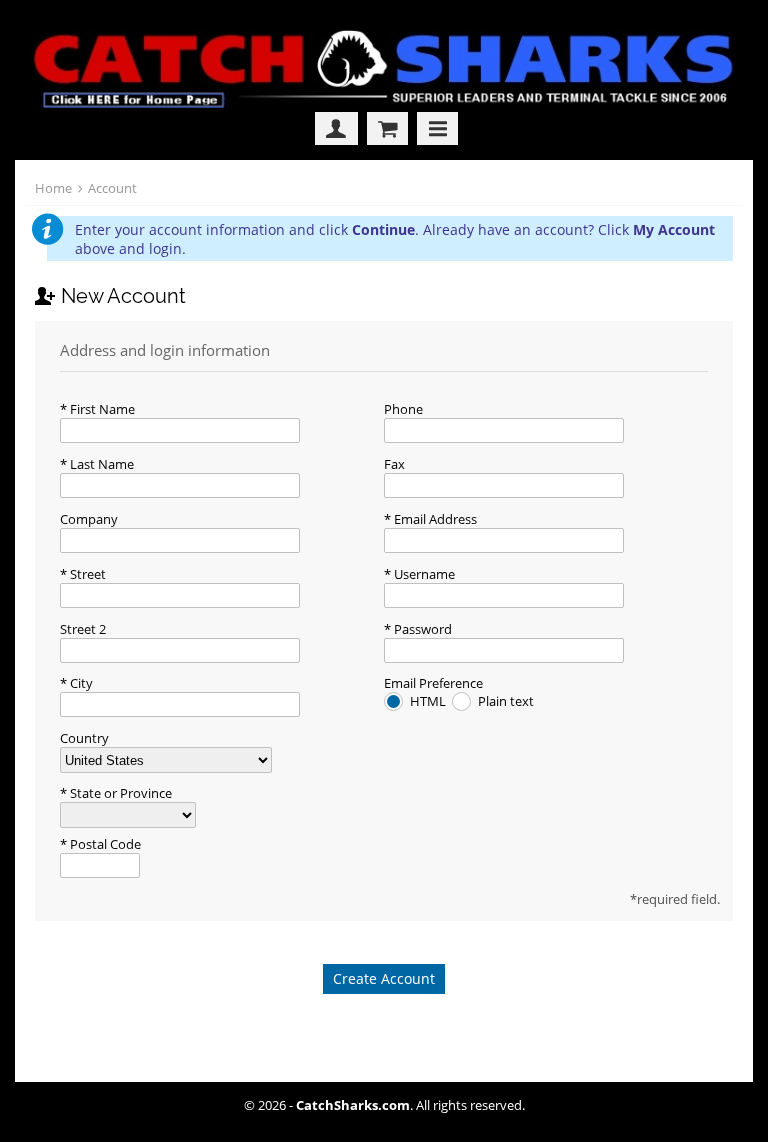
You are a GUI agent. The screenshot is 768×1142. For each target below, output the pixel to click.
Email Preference (433, 683)
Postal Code (104, 844)
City (80, 683)
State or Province (119, 793)
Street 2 (83, 629)
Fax (394, 464)
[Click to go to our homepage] (388, 102)
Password (421, 629)
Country (84, 738)
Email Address (434, 519)
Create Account (384, 978)
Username (423, 574)
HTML (429, 701)
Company (89, 519)
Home (53, 188)
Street (86, 574)
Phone (403, 409)
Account (112, 188)
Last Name (100, 464)
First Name (101, 409)
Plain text (506, 701)
